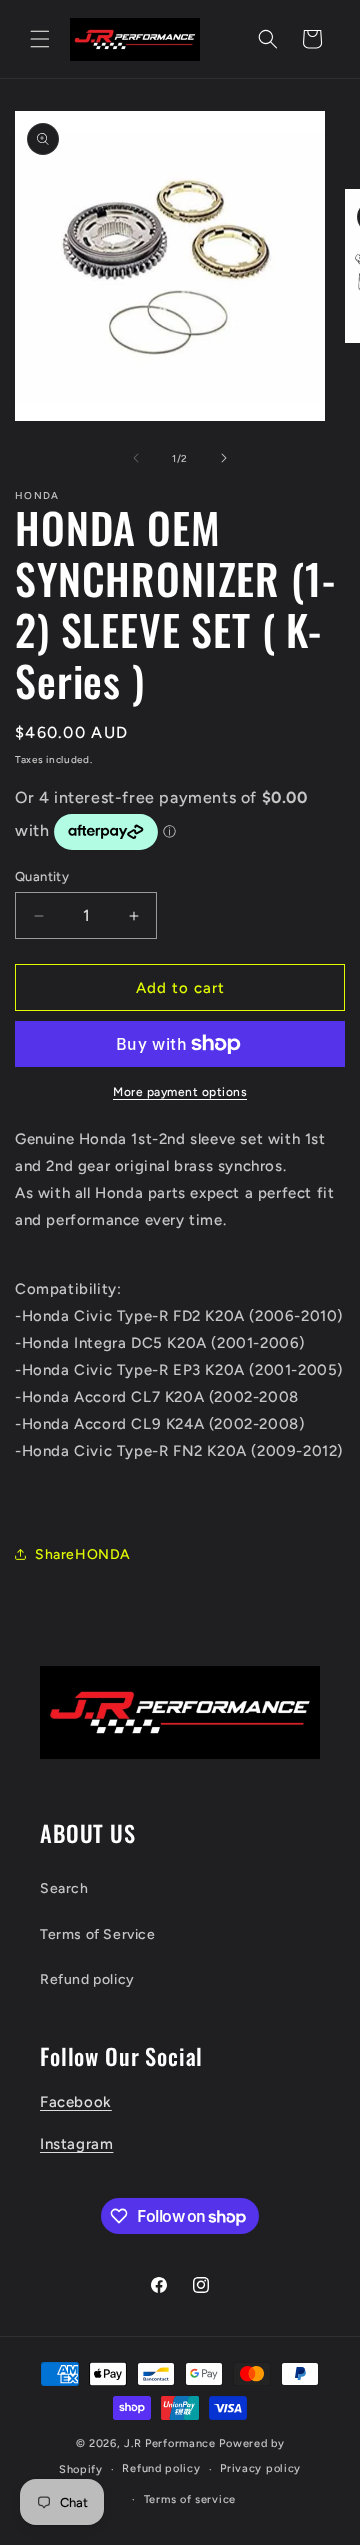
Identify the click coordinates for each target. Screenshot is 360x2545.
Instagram (76, 2144)
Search (64, 1888)
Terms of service (190, 2499)
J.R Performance (171, 2443)
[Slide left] (136, 458)
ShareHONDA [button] (83, 1554)
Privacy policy (260, 2468)
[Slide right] (224, 458)
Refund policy (87, 1979)
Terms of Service (98, 1934)
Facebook (76, 2102)
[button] (40, 39)
